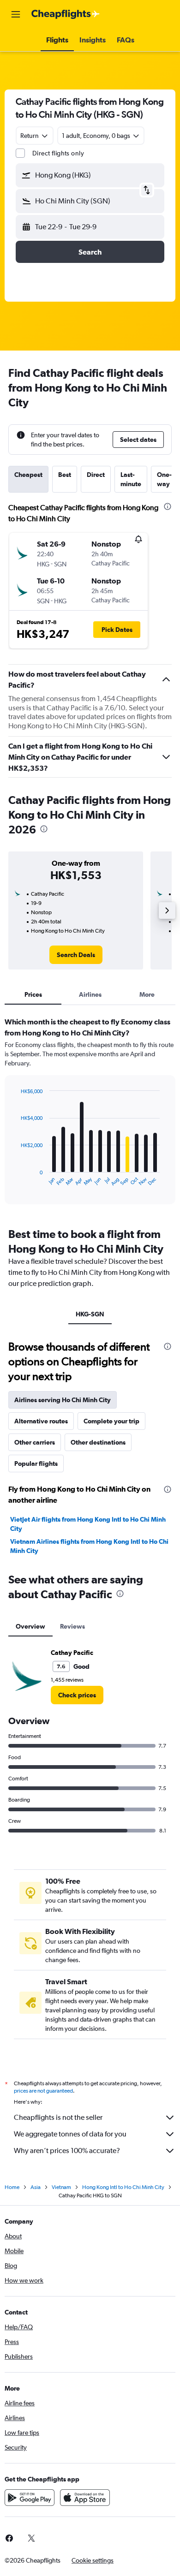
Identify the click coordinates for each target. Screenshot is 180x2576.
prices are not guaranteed (43, 2091)
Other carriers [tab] (35, 1442)
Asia (36, 2187)
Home (12, 2187)
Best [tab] (65, 475)
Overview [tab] (30, 1626)
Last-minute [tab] (131, 479)
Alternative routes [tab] (41, 1421)
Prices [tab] (33, 994)
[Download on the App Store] (85, 2498)
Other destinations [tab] (98, 1442)
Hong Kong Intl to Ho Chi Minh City (123, 2187)
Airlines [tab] (90, 994)
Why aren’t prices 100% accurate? (67, 2151)
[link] (76, 955)
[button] (16, 14)
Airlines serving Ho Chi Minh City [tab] (63, 1400)
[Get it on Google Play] (30, 2498)
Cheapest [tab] (28, 475)
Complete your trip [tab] (111, 1421)
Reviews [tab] (72, 1626)
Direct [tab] (96, 475)
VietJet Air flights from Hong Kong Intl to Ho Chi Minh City (88, 1524)
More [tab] (147, 994)
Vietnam (61, 2187)
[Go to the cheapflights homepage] (66, 14)
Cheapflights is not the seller (58, 2117)
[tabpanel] (90, 1114)
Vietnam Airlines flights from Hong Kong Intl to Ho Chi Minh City (89, 1546)
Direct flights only (58, 153)
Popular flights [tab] (36, 1464)
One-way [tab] (164, 479)
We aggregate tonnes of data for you (70, 2134)
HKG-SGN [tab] (90, 1314)
